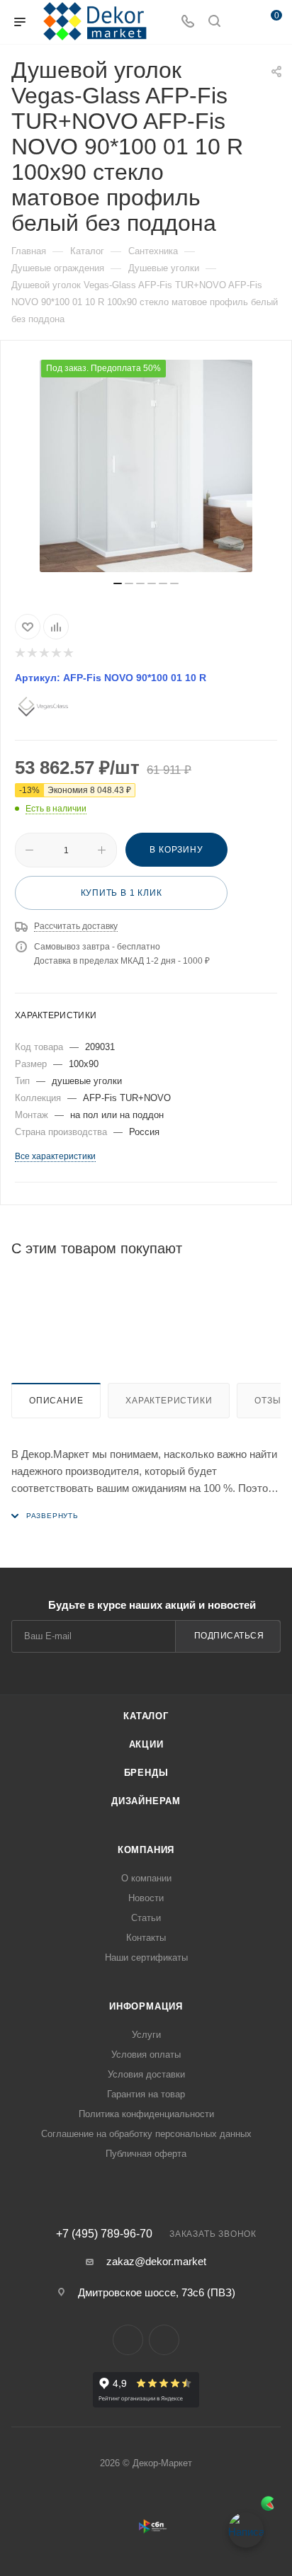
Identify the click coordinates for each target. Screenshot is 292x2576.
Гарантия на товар (146, 2094)
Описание (56, 1401)
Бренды (146, 1773)
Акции (146, 1744)
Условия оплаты (146, 2054)
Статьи (146, 1918)
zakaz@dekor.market (156, 2261)
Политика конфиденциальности (146, 2114)
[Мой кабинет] (241, 22)
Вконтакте (128, 2340)
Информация (146, 2006)
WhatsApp (164, 2340)
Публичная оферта (146, 2154)
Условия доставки (146, 2074)
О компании (146, 1878)
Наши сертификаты (146, 1957)
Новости (146, 1898)
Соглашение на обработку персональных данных (146, 2134)
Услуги (146, 2035)
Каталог (146, 1716)
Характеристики (169, 1401)
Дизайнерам (146, 1801)
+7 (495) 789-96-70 (104, 2234)
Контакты (146, 1938)
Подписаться (229, 1636)
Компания (146, 1850)
